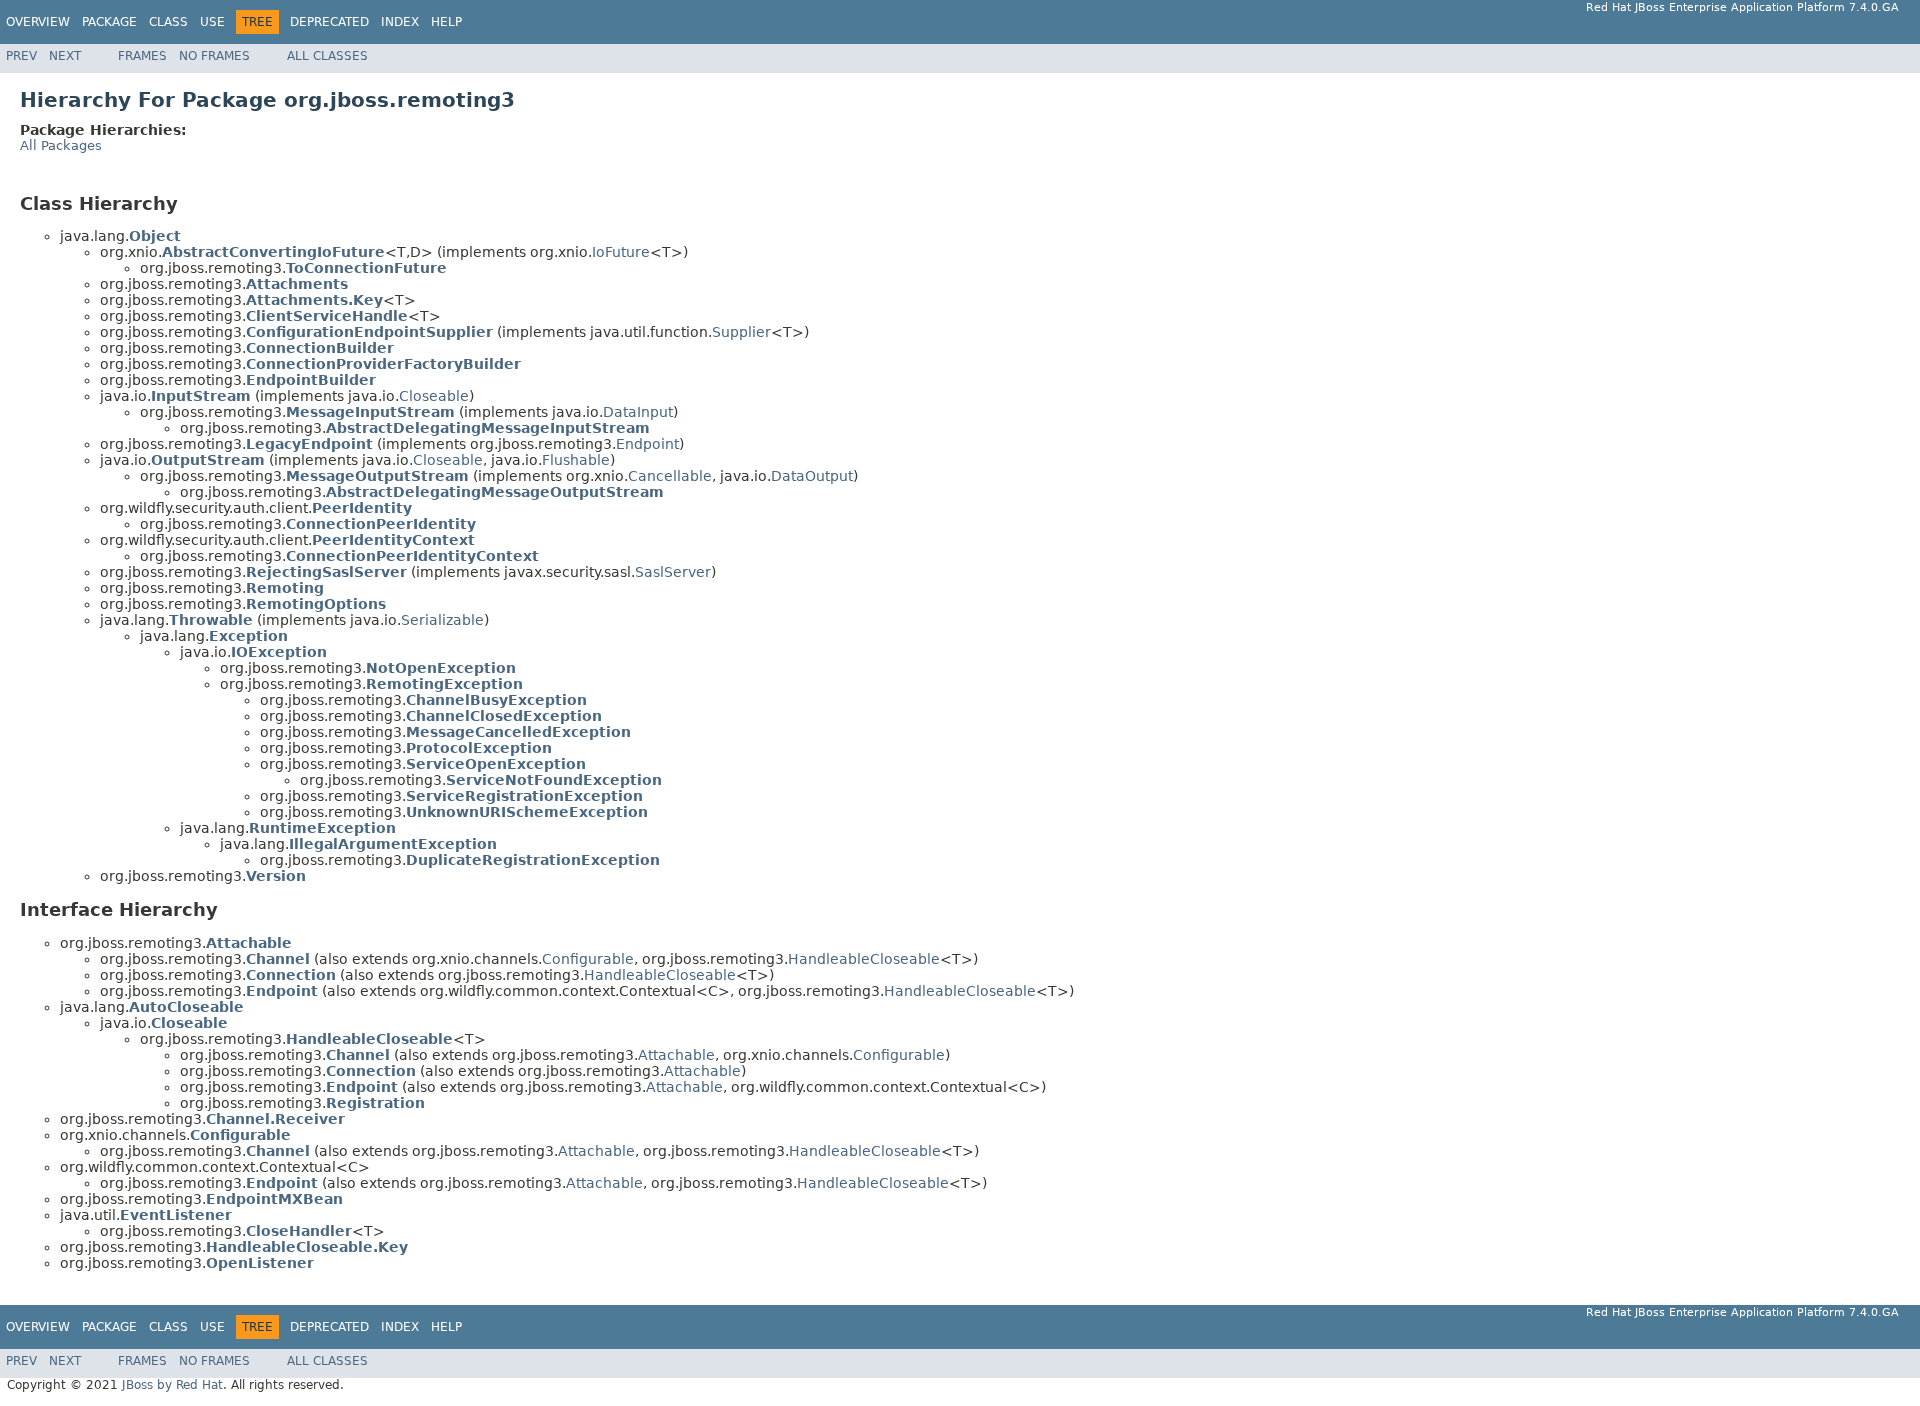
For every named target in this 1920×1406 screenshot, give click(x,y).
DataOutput (812, 476)
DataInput (638, 412)
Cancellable (670, 476)
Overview (38, 22)
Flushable (576, 460)
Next (65, 56)
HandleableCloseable (864, 959)
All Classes (327, 56)
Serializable (442, 620)
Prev (21, 56)
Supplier (741, 332)
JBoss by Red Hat (172, 1385)
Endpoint (647, 444)
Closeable (434, 396)
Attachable (676, 1055)
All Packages (61, 145)
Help (446, 22)
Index (400, 22)
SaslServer (673, 572)
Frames (142, 56)
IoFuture (621, 252)
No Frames (214, 56)
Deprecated (329, 22)
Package (109, 22)
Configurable (588, 959)
